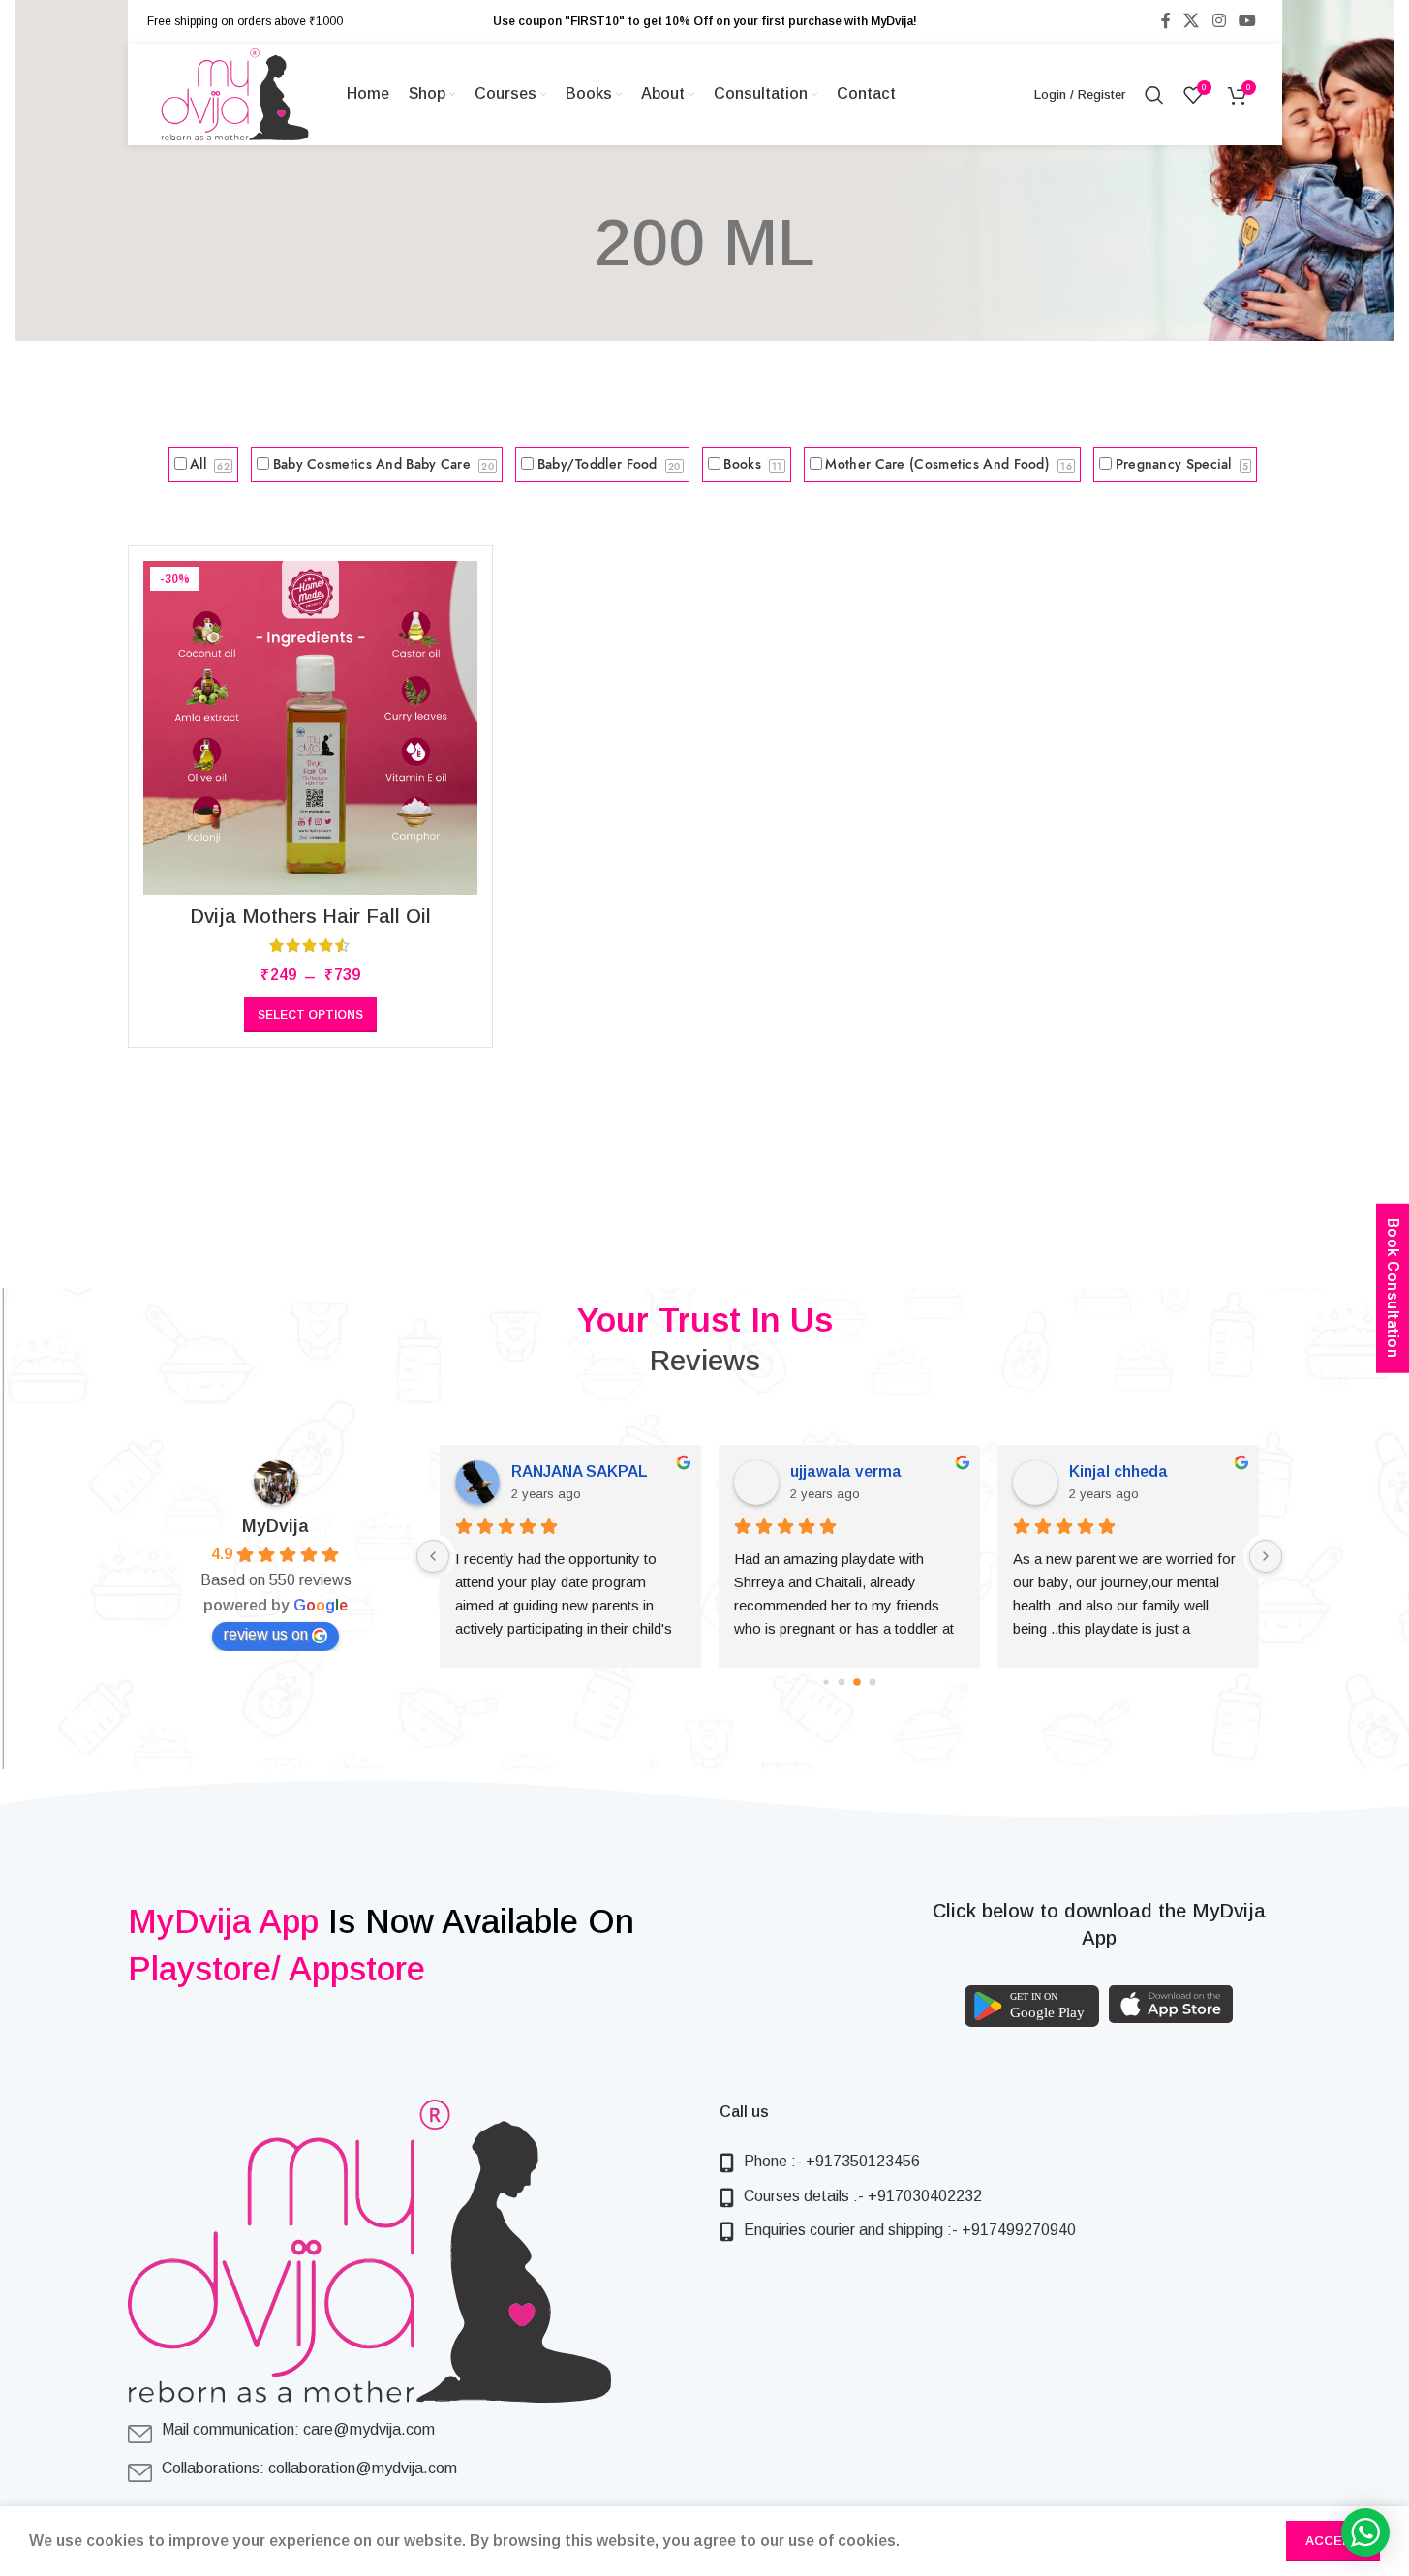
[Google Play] (1032, 2006)
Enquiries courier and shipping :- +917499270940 (910, 2230)
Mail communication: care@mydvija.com (298, 2429)
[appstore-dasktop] (1171, 2004)
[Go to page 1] (841, 1682)
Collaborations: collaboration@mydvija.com (309, 2468)
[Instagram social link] (1219, 21)
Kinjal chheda (1118, 1472)
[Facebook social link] (1166, 21)
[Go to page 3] (872, 1682)
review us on (266, 1634)
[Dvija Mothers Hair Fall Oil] (310, 728)
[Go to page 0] (826, 1682)
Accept (1333, 2541)
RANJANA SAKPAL (580, 1472)
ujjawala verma (846, 1472)
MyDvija (276, 1526)
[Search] (1154, 95)
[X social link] (1192, 21)
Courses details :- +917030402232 (863, 2196)
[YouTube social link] (1247, 21)
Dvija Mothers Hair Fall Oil (310, 916)
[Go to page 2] (857, 1682)
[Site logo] (235, 93)
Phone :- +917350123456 (832, 2161)
